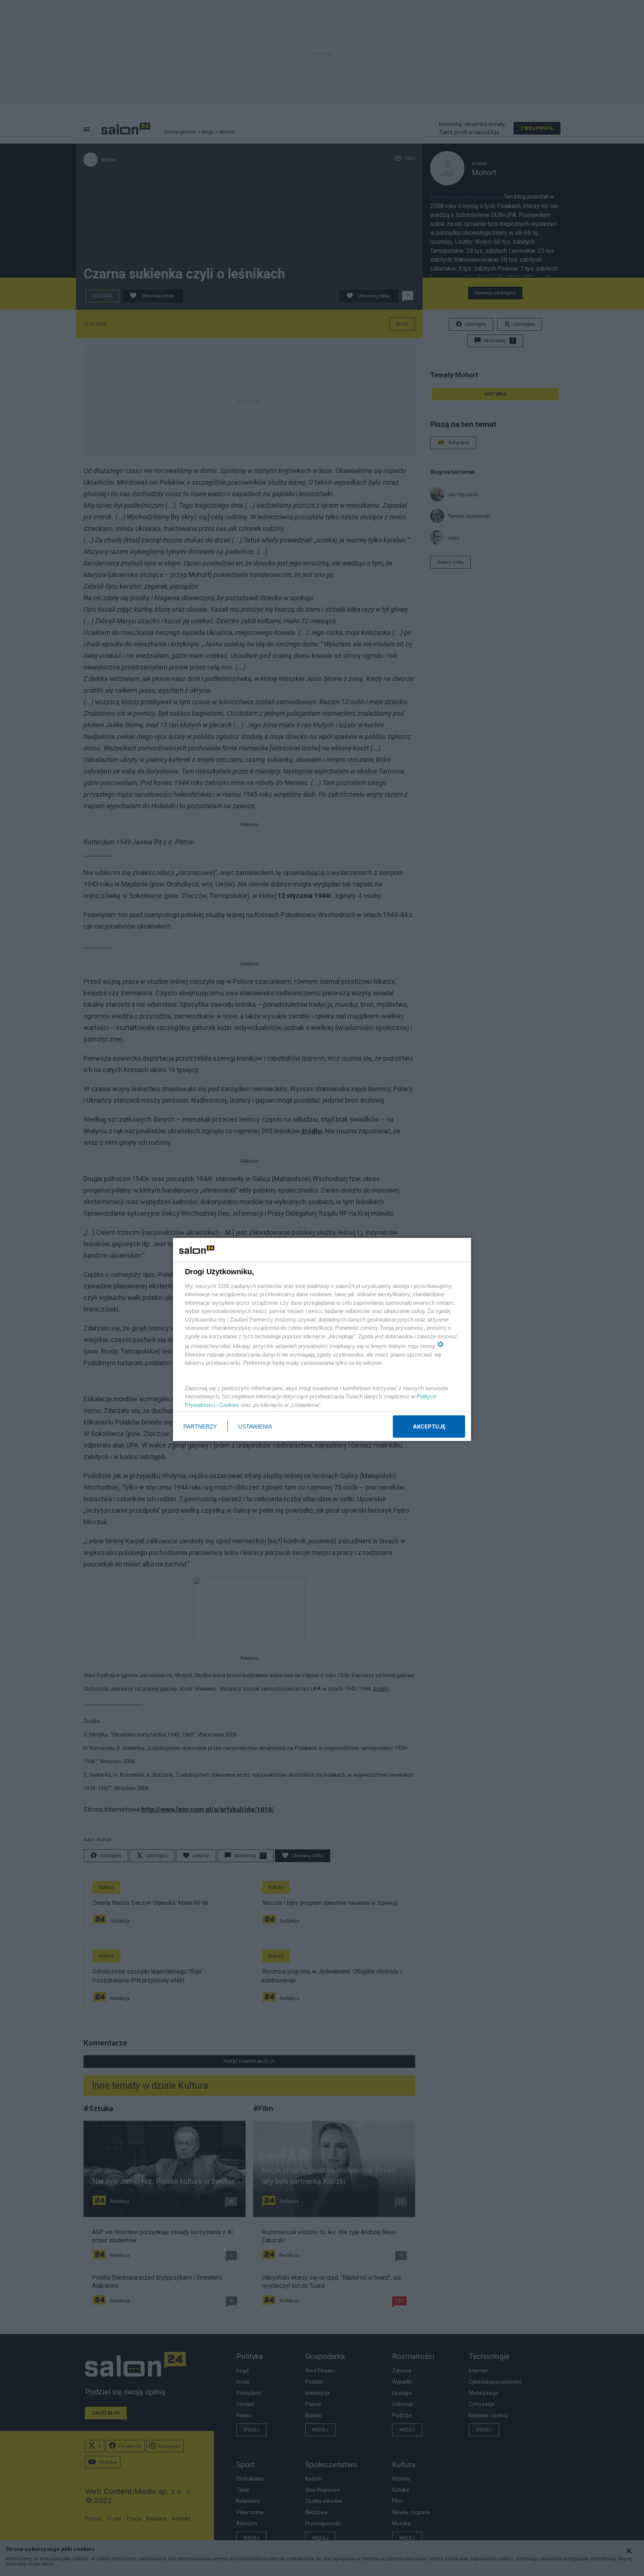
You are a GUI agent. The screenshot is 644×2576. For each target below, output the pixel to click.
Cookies (229, 1404)
